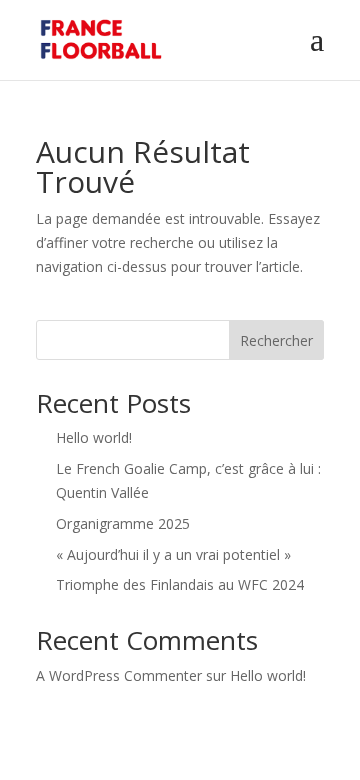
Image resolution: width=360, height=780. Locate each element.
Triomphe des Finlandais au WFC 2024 (180, 584)
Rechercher (276, 340)
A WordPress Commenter (119, 675)
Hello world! (94, 437)
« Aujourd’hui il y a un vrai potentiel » (173, 554)
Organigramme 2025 (123, 523)
